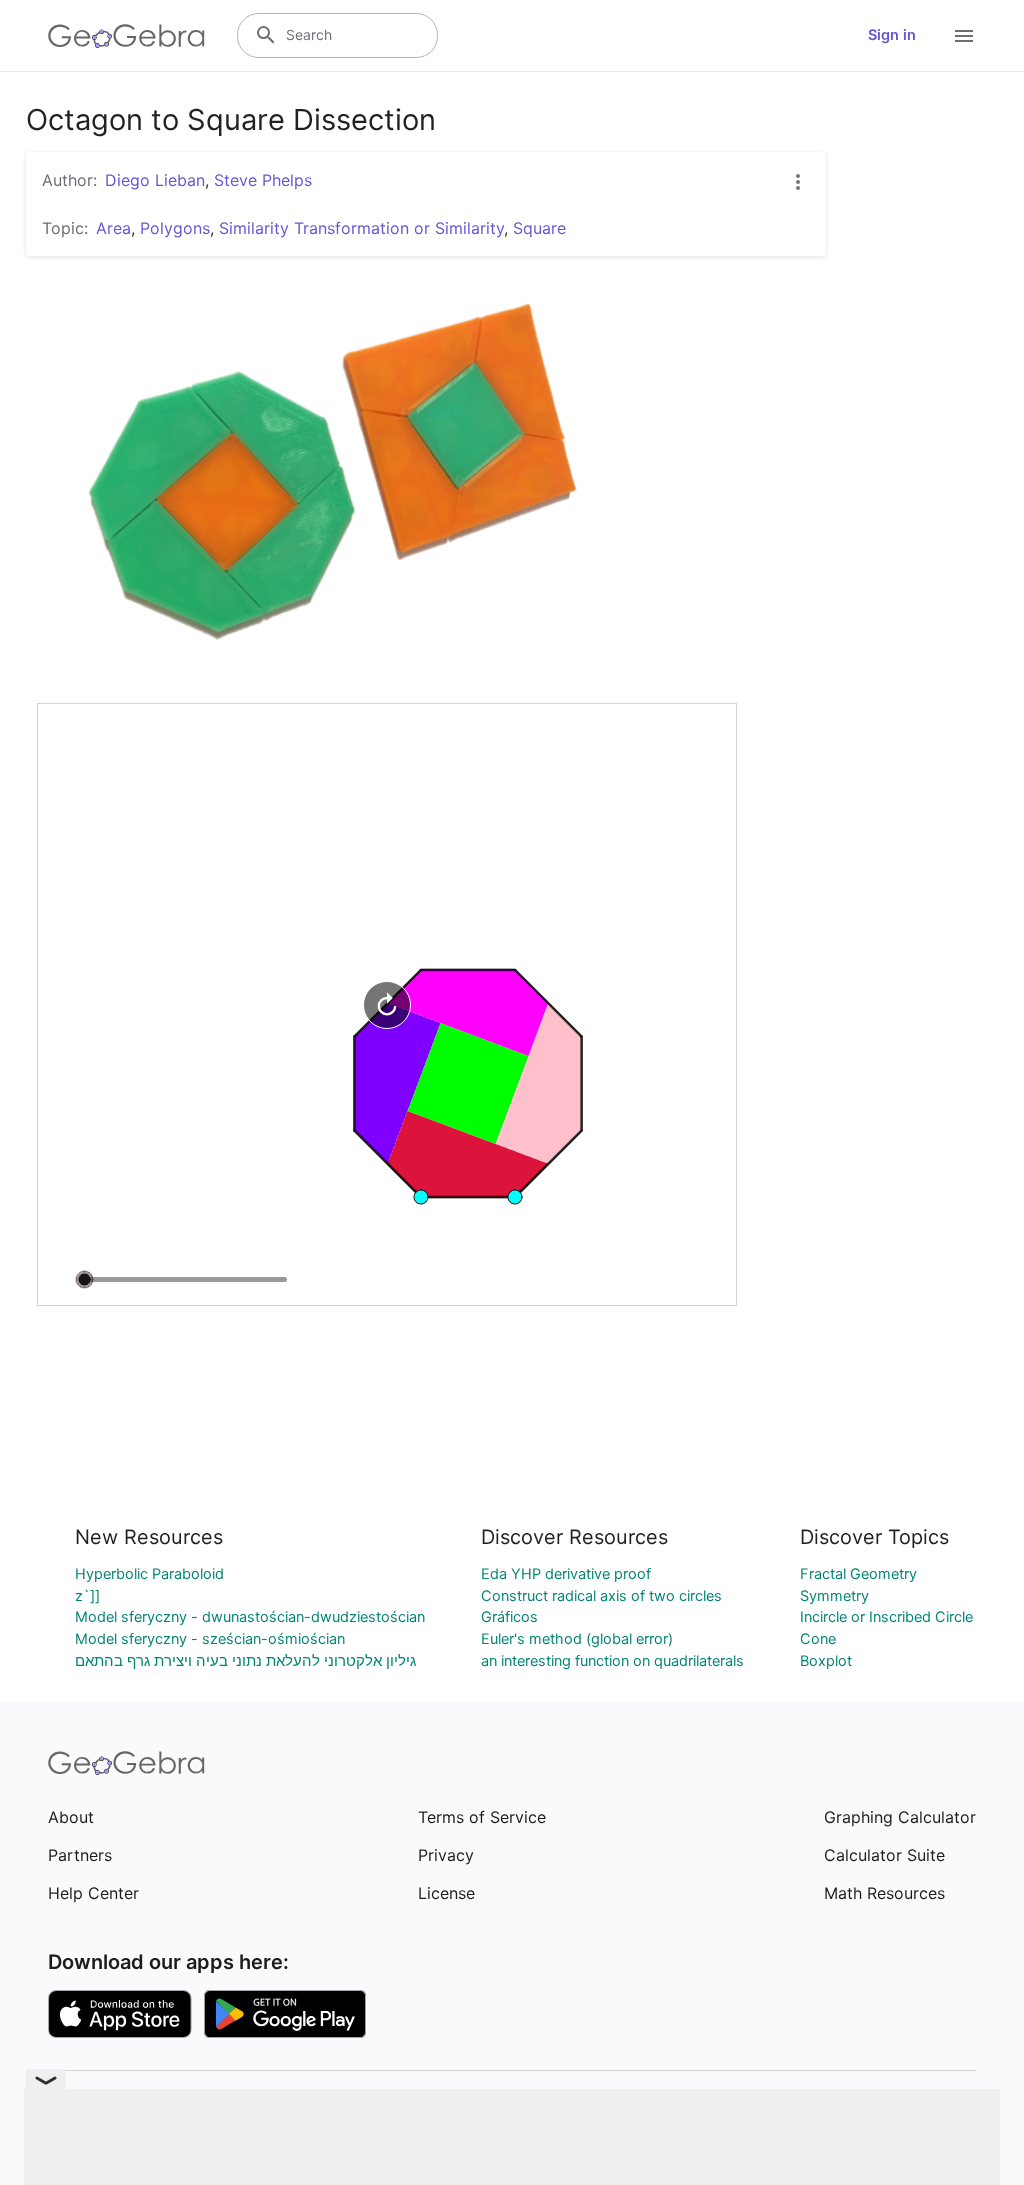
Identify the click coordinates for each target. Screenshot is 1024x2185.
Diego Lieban (155, 180)
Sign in (892, 35)
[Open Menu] (964, 36)
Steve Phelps (263, 180)
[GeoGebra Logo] (126, 36)
